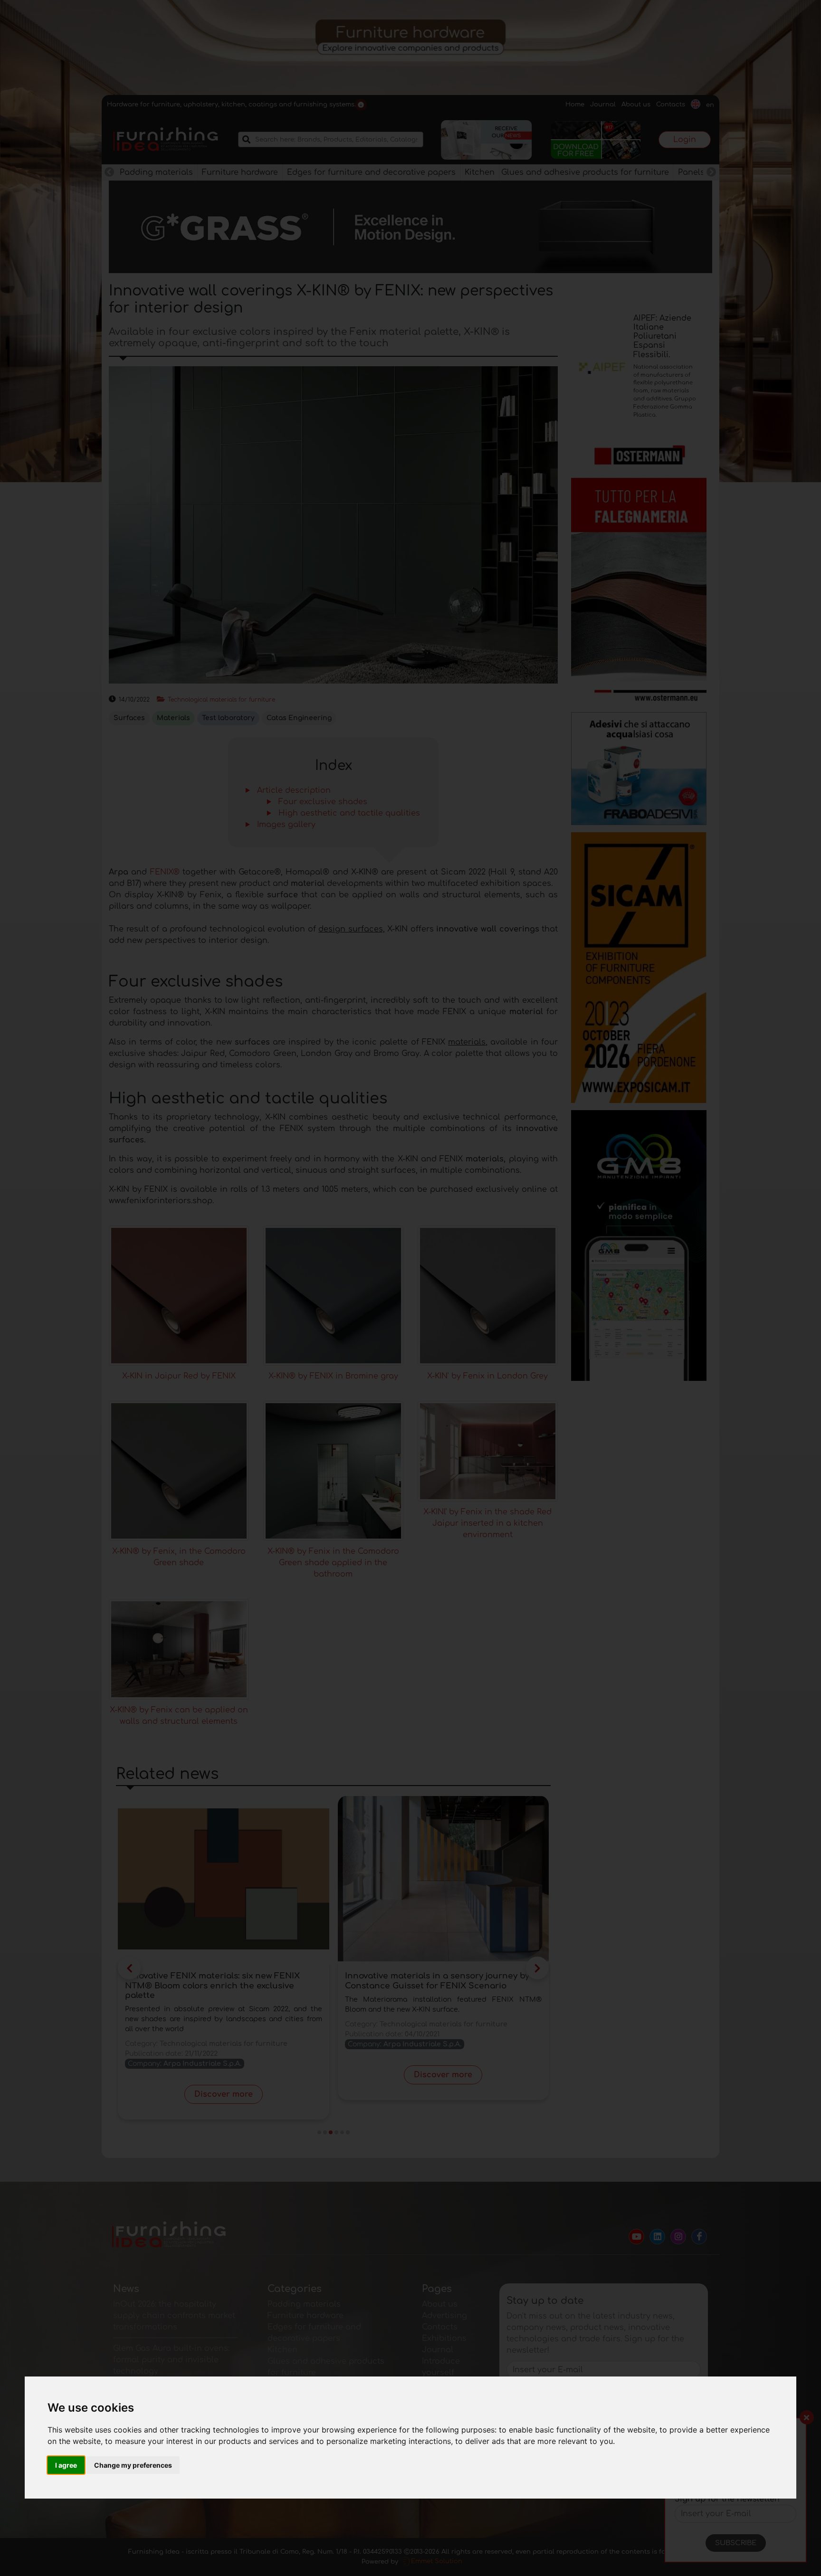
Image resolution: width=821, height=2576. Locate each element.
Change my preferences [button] (133, 2465)
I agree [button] (66, 2465)
